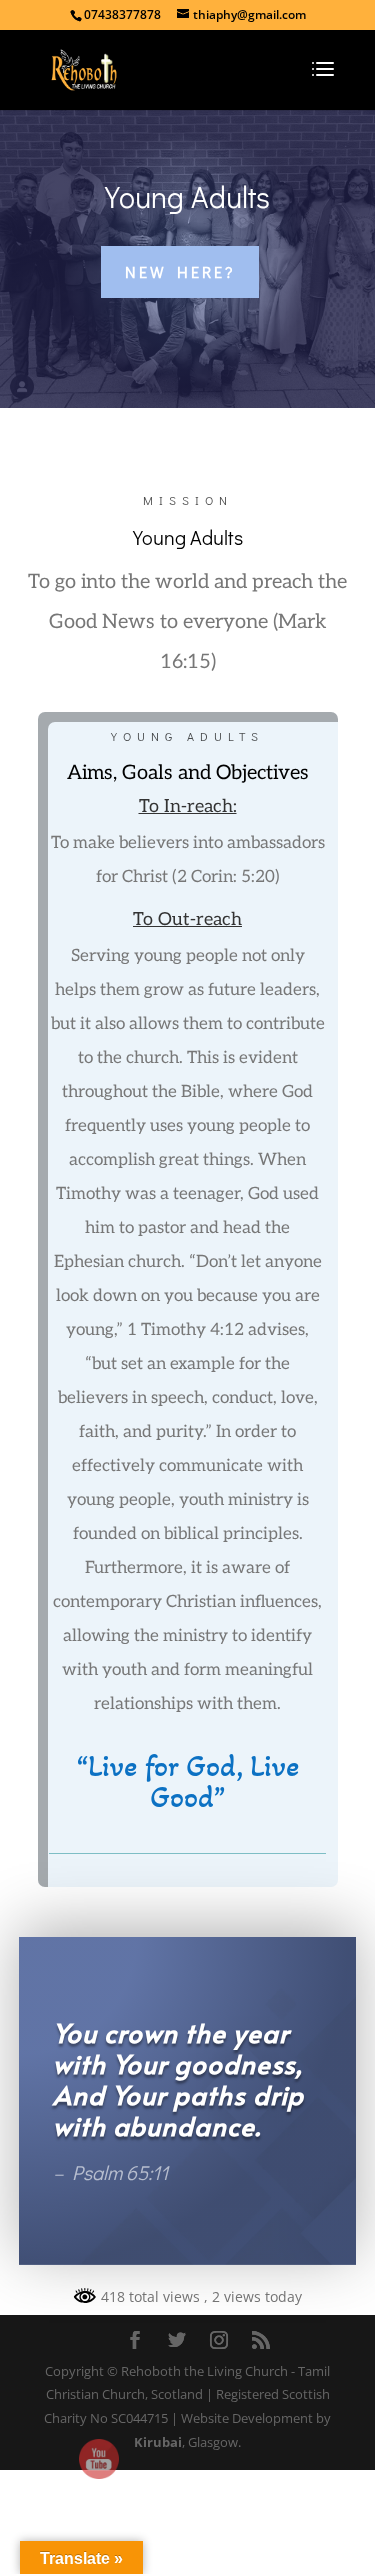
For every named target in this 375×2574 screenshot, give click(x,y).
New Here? (180, 271)
